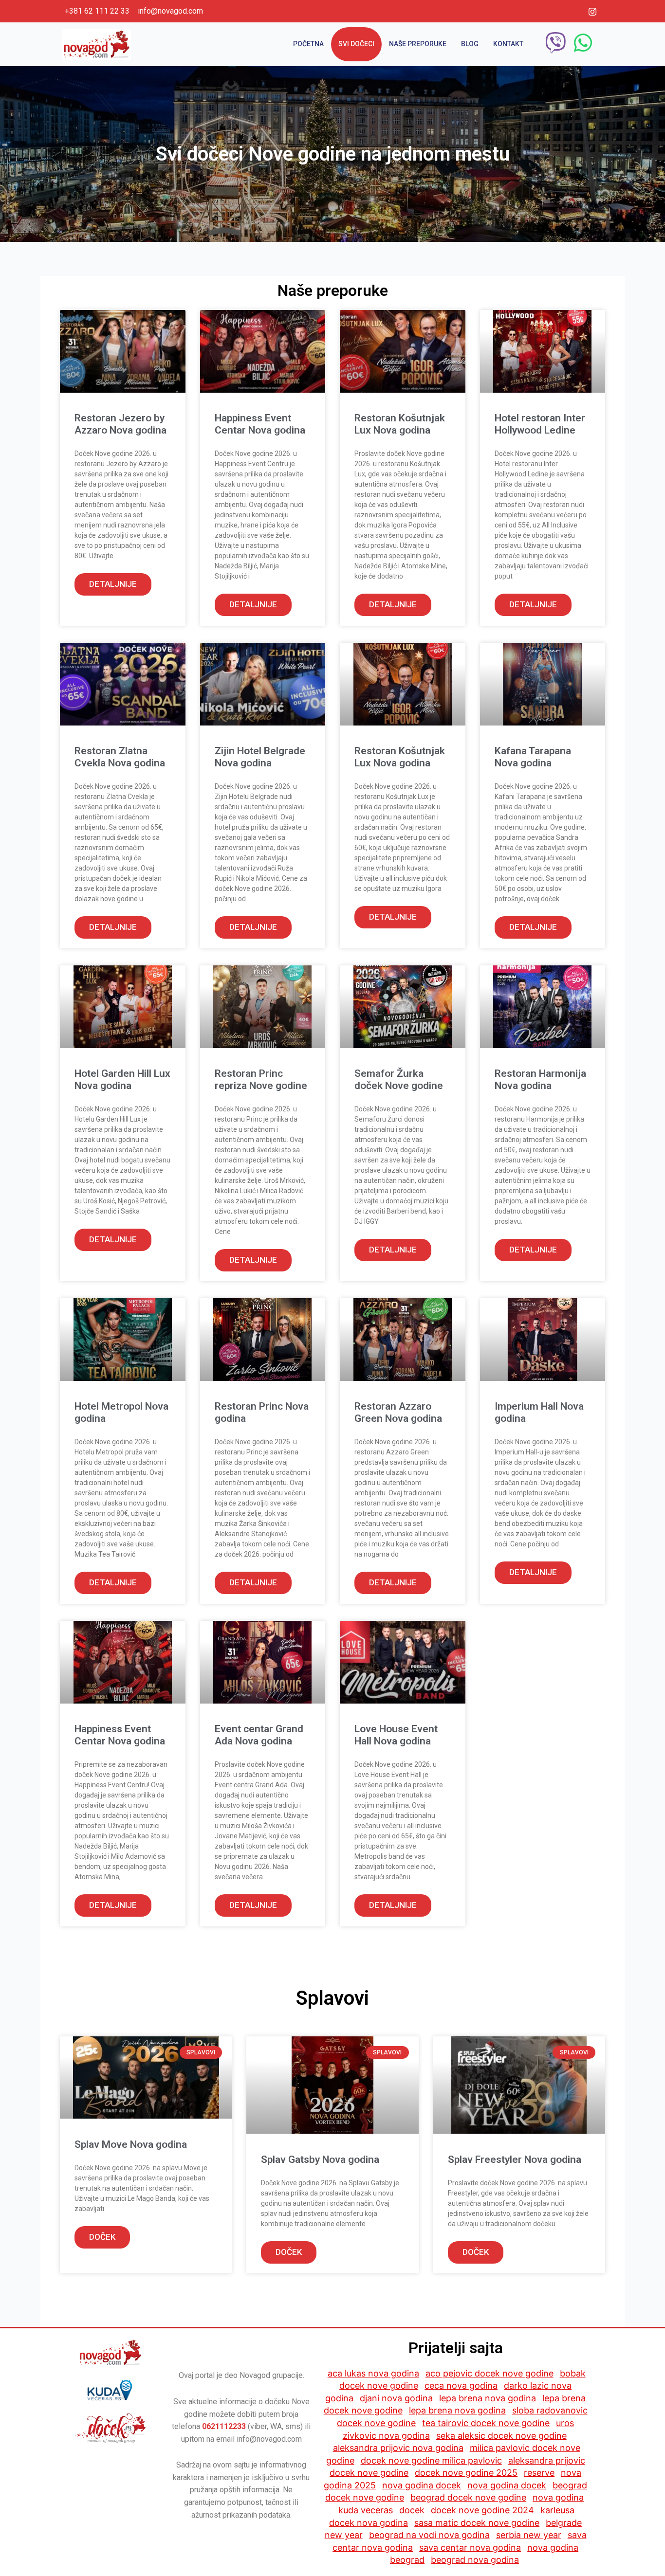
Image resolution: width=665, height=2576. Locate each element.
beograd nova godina (475, 2560)
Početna (308, 44)
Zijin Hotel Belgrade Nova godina (260, 757)
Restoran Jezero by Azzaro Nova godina (120, 424)
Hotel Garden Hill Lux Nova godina (122, 1079)
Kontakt (508, 44)
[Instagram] (592, 11)
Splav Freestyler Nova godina (515, 2159)
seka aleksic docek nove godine (501, 2436)
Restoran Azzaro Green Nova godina (398, 1412)
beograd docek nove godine (468, 2497)
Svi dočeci (356, 44)
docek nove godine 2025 (466, 2473)
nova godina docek (422, 2485)
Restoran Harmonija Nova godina (540, 1079)
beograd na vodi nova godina (429, 2535)
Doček (102, 2237)
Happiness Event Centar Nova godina (260, 424)
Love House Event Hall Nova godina (396, 1735)
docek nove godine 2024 (482, 2510)
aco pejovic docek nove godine (490, 2373)
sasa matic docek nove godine (477, 2523)
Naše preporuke (418, 44)
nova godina (558, 2497)
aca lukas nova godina (373, 2373)
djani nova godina (396, 2398)
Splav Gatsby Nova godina (320, 2159)
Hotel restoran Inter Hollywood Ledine (540, 424)
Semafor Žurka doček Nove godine (399, 1079)
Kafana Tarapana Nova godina (533, 757)
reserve (539, 2473)
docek (412, 2510)
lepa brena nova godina (488, 2398)
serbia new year (529, 2535)
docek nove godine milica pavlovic (431, 2460)
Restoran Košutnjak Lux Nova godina (400, 424)
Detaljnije (113, 584)
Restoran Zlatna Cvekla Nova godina (120, 757)
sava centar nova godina (470, 2548)
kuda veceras (366, 2510)
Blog (470, 44)
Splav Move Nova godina (131, 2144)
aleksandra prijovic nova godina (398, 2448)
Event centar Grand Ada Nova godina (259, 1735)
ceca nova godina (461, 2386)
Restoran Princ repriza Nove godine (261, 1079)
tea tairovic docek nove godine (486, 2423)
